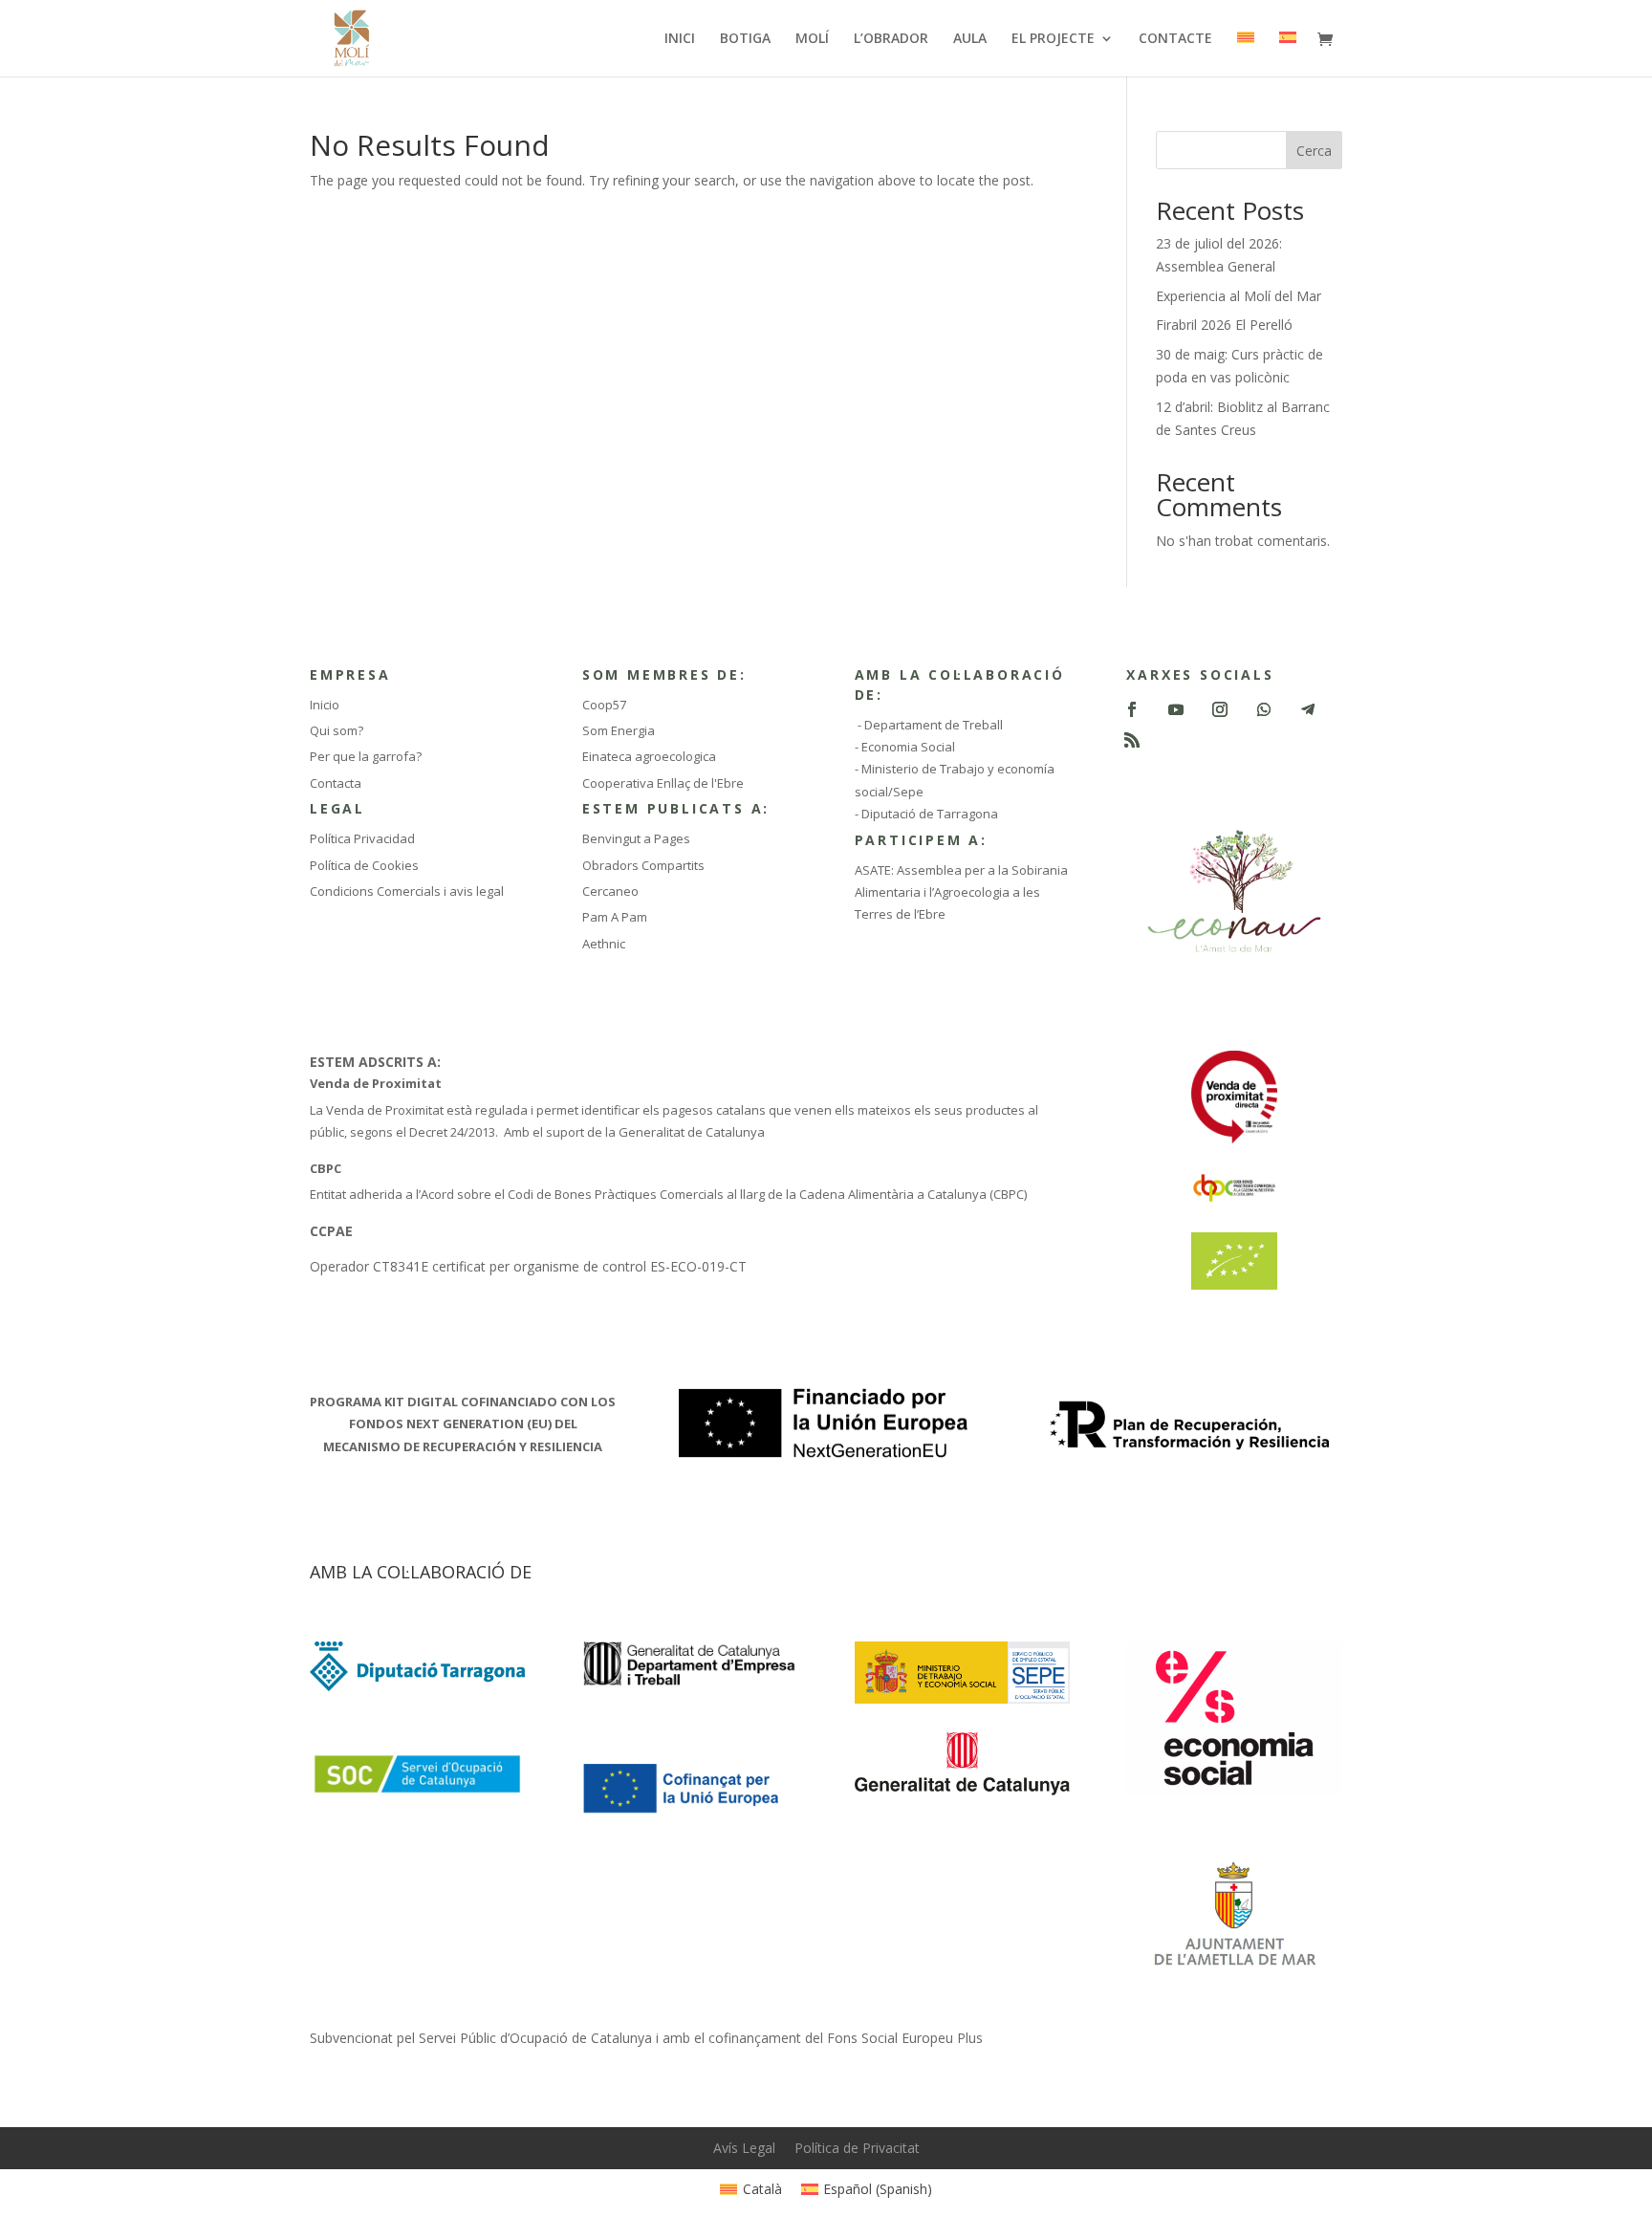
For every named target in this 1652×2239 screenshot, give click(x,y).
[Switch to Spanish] (1288, 54)
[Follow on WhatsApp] (1264, 709)
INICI (680, 39)
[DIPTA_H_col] (417, 1686)
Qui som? (337, 730)
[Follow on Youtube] (1176, 709)
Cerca (1314, 151)
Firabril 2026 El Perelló (1224, 325)
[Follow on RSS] (1132, 740)
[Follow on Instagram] (1220, 709)
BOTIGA (745, 39)
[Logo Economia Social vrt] (1234, 1789)
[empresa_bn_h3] (690, 1683)
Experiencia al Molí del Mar (1239, 296)
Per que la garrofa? (366, 756)
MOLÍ (812, 39)
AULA (970, 39)
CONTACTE (1175, 39)
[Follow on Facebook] (1132, 709)
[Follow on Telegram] (1308, 709)
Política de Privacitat (857, 2148)
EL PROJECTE (1053, 39)
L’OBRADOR (891, 39)
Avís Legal (744, 2148)
